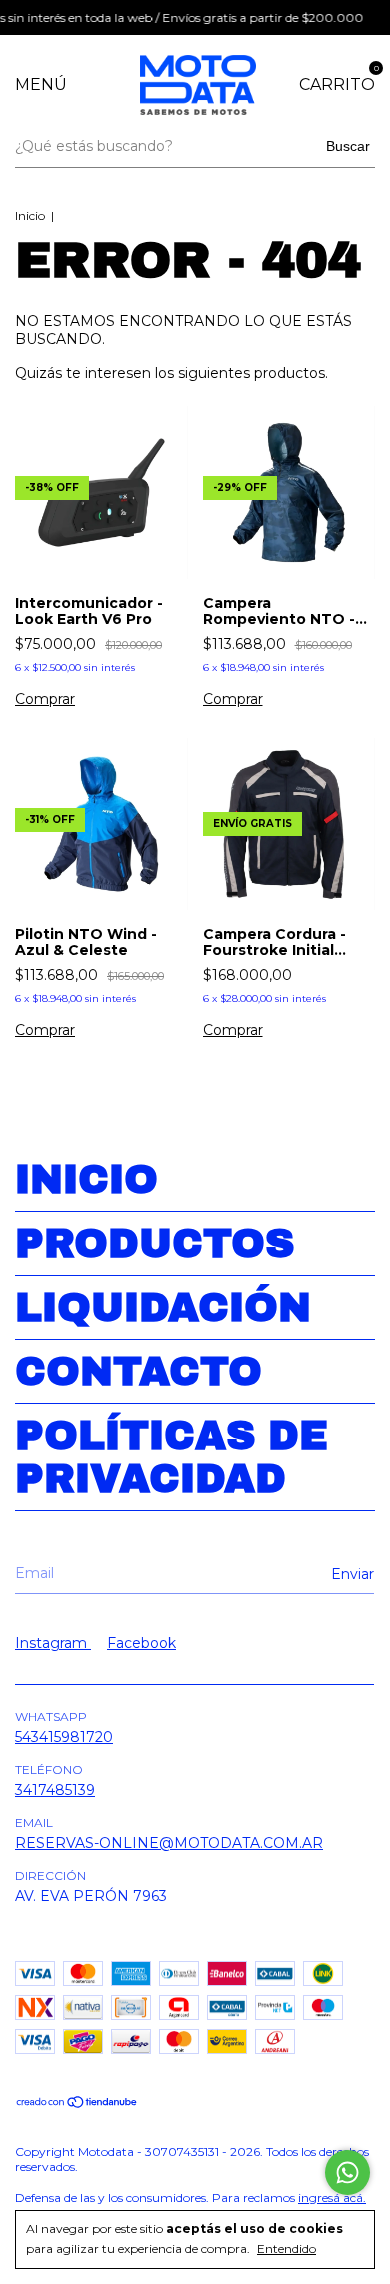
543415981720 (64, 1737)
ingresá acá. (332, 2197)
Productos (154, 1243)
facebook (141, 1643)
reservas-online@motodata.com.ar (169, 1843)
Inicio (30, 215)
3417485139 (55, 1790)
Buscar (348, 146)
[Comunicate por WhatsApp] (347, 2172)
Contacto (138, 1371)
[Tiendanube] (77, 2104)
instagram (53, 1643)
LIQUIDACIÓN (163, 1307)
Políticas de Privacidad (171, 1457)
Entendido (286, 2248)
